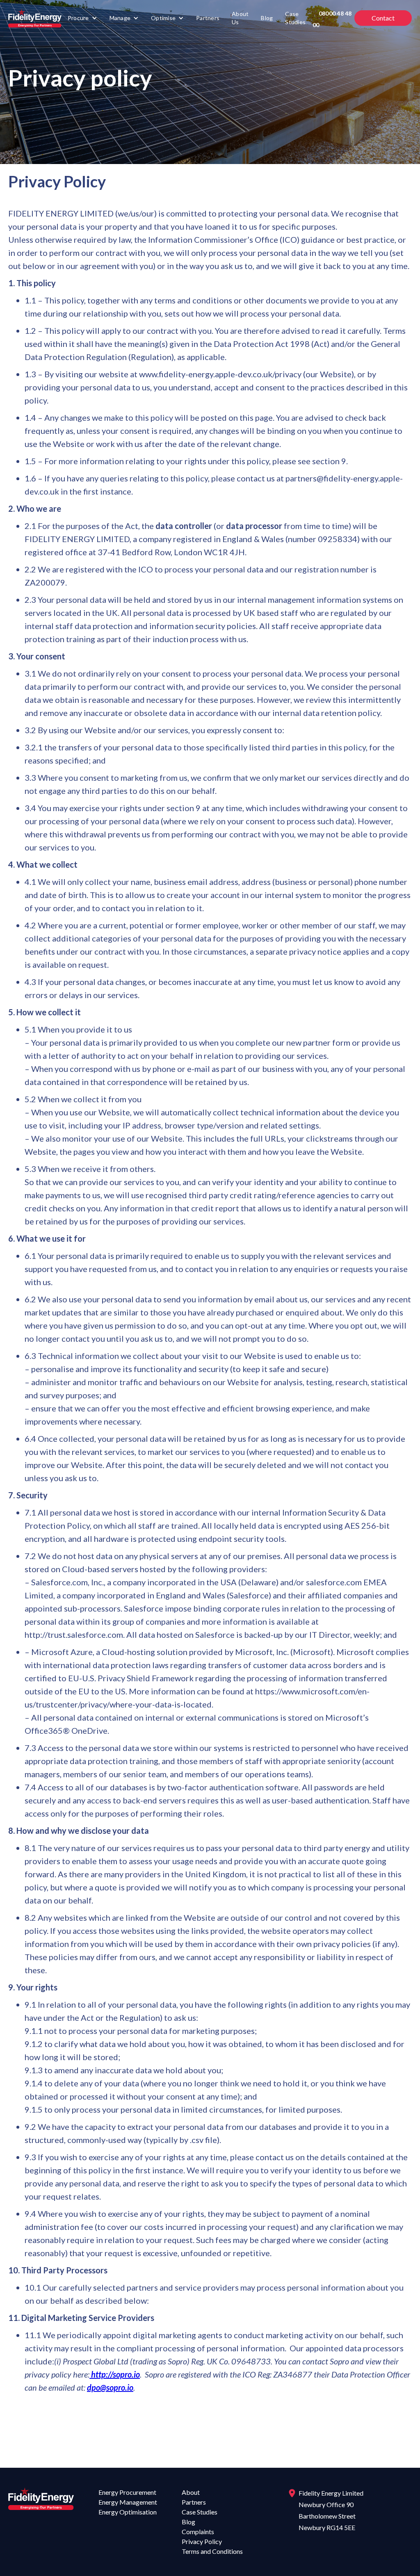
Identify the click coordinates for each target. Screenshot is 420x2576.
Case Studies (295, 18)
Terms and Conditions (212, 2551)
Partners (208, 18)
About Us (240, 18)
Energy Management (128, 2502)
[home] (35, 18)
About (191, 2492)
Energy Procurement (127, 2492)
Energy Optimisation (128, 2512)
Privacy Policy (202, 2541)
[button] (82, 18)
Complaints (198, 2532)
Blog (267, 18)
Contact (383, 18)
